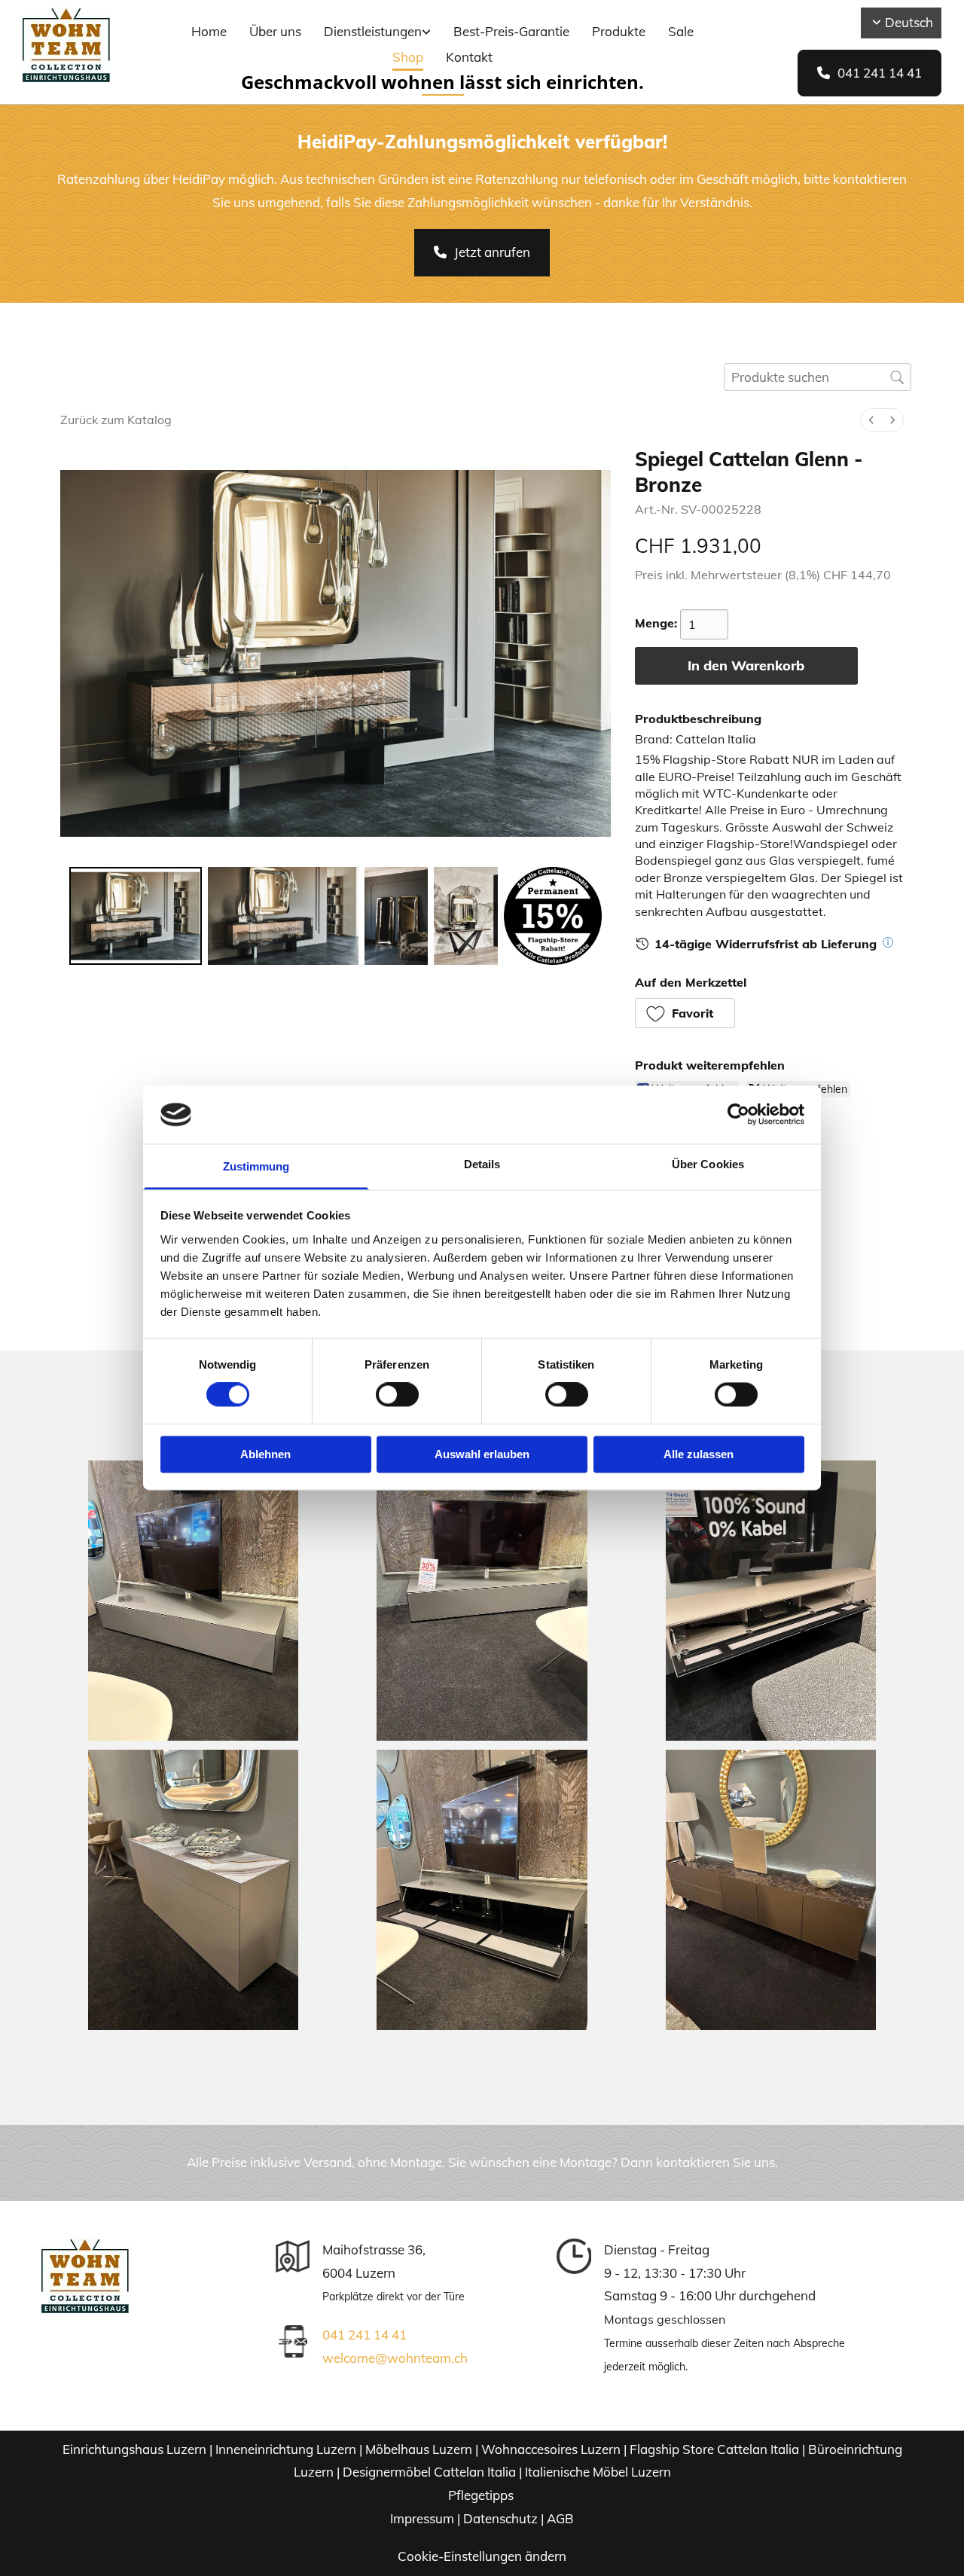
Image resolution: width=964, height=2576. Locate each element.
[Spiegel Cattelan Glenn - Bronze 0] (136, 916)
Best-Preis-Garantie (511, 31)
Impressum (422, 2518)
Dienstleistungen (373, 31)
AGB (560, 2518)
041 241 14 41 (365, 2335)
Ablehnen (265, 1454)
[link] (377, 33)
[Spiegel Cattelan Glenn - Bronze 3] (465, 916)
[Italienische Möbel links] (427, 33)
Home (209, 31)
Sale (681, 31)
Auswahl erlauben (482, 1454)
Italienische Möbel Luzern (598, 2472)
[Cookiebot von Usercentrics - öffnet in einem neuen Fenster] (738, 1115)
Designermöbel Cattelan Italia (429, 2472)
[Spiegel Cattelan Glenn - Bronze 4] (553, 916)
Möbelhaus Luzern (419, 2449)
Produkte (619, 31)
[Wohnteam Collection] (90, 45)
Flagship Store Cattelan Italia (714, 2449)
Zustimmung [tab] (256, 1166)
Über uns (275, 31)
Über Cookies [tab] (708, 1164)
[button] (869, 73)
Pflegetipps (482, 2495)
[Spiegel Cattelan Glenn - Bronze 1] (283, 916)
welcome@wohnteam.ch (395, 2358)
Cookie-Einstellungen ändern (482, 2556)
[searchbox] (818, 377)
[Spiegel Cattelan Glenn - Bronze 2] (396, 916)
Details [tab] (482, 1164)
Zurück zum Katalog (116, 420)
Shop (408, 57)
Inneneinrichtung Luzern (286, 2449)
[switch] (397, 1395)
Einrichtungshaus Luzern (134, 2449)
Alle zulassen (699, 1454)
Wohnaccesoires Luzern (551, 2449)
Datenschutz (500, 2518)
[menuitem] (871, 420)
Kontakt (469, 57)
